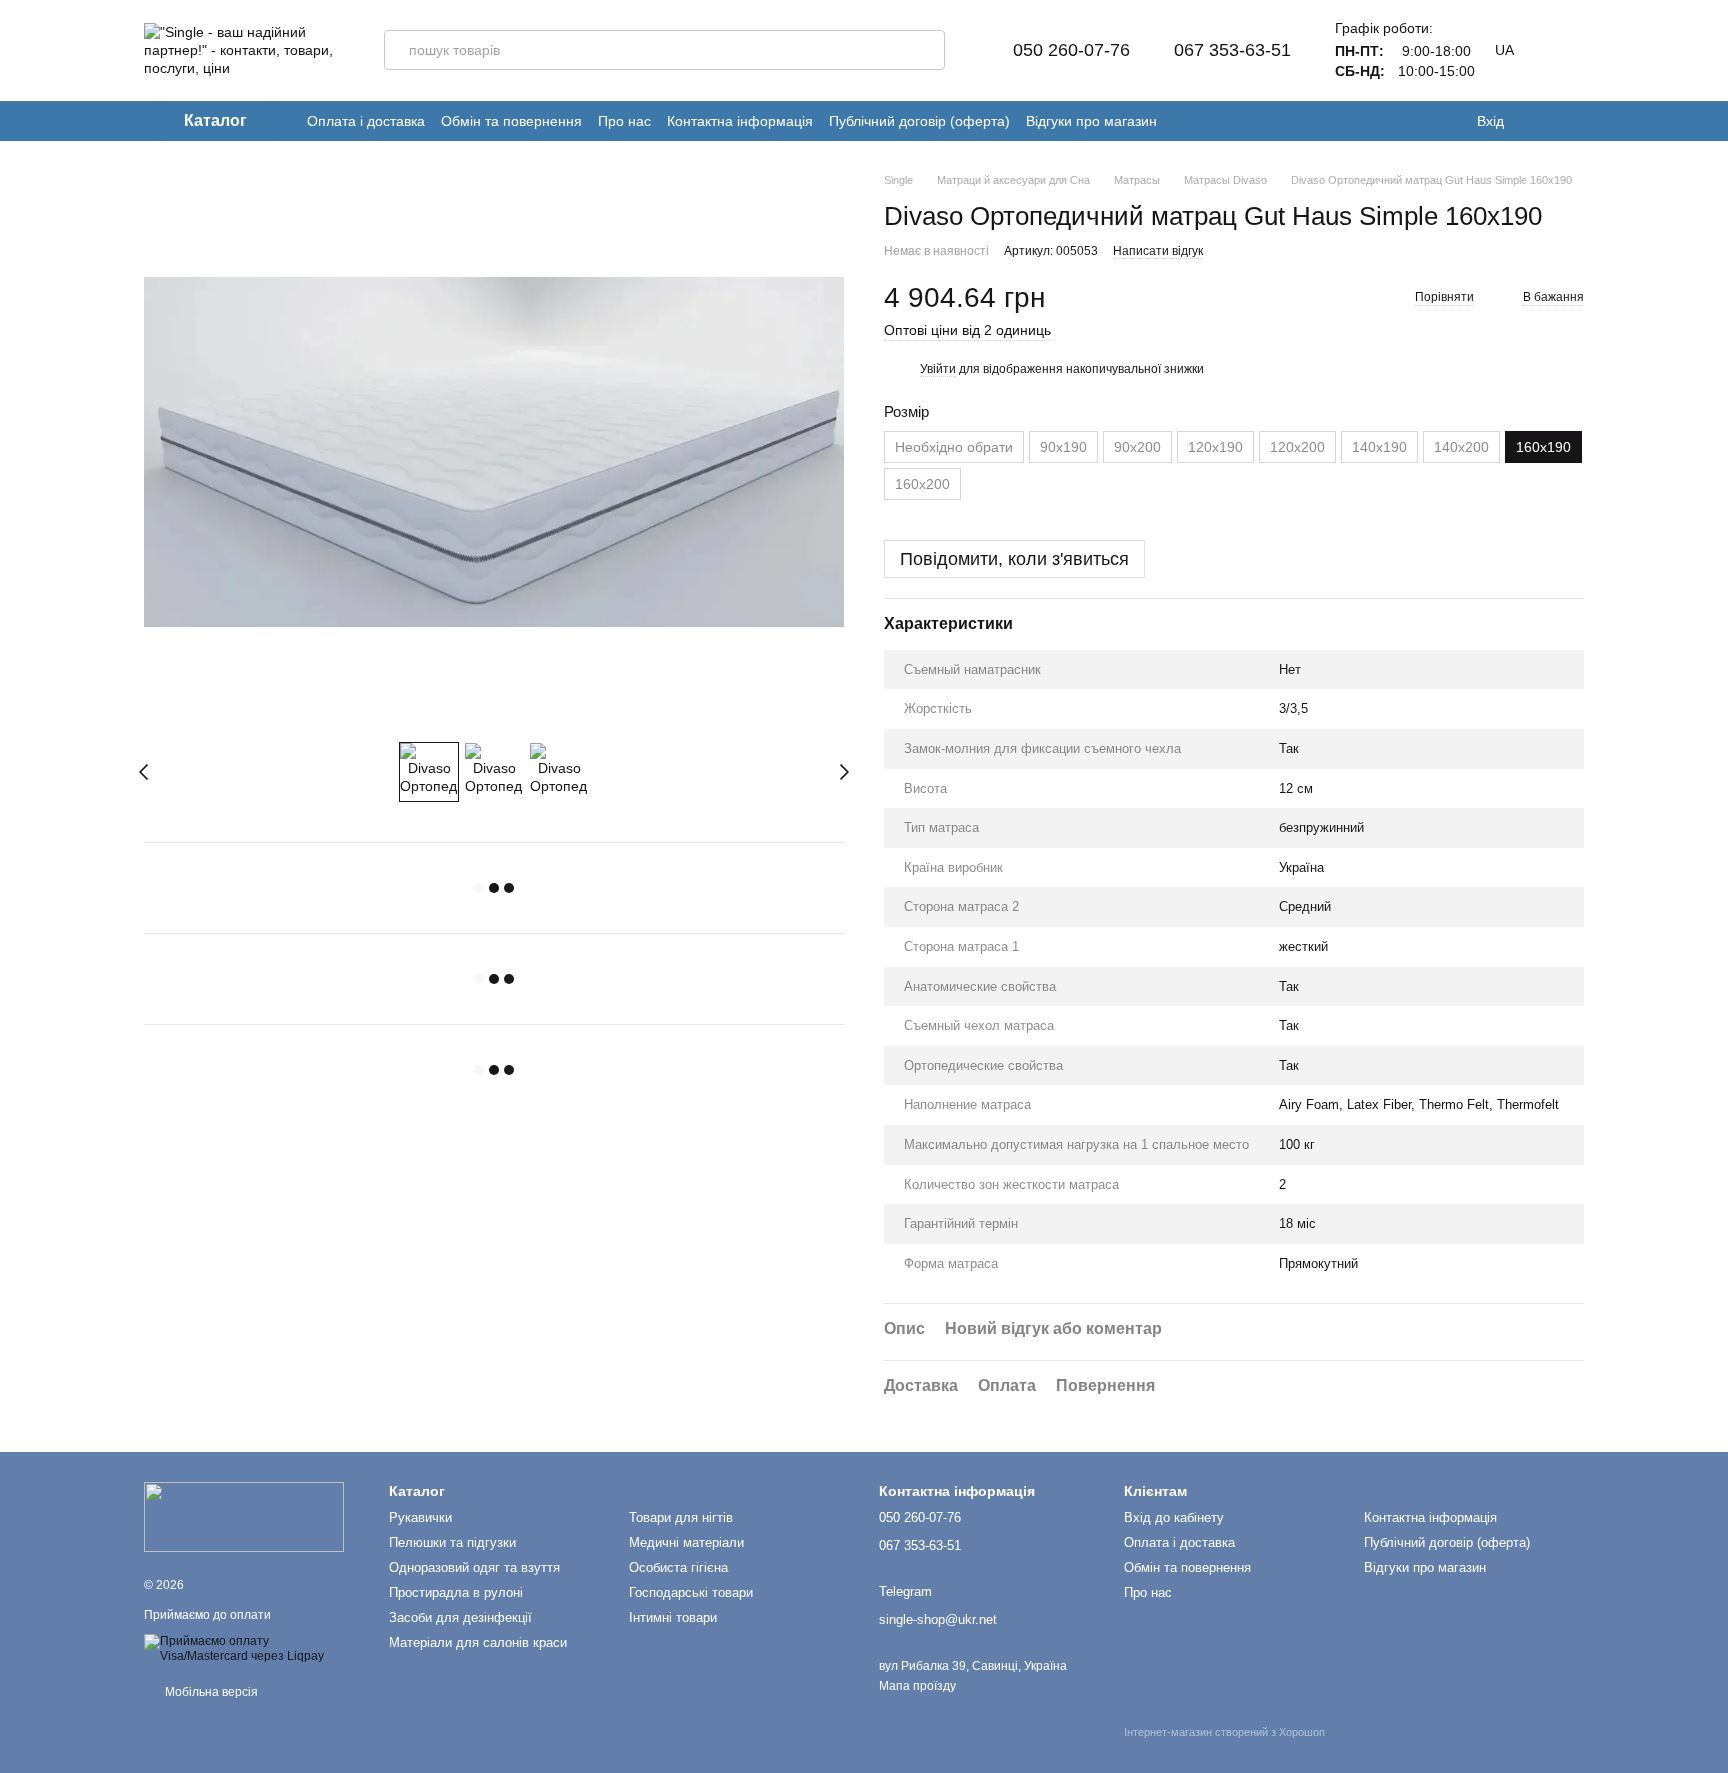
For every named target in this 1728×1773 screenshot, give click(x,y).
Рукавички (420, 1517)
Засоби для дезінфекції (460, 1617)
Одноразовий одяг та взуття (474, 1567)
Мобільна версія (210, 1692)
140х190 (1379, 447)
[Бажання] (1534, 121)
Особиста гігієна (678, 1567)
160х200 (922, 484)
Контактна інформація (740, 121)
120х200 (1297, 447)
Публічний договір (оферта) (919, 121)
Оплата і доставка (366, 121)
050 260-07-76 (1071, 50)
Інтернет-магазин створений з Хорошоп (1224, 1732)
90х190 (1063, 447)
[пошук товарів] (925, 50)
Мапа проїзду (917, 1686)
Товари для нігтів (681, 1517)
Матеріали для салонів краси (478, 1642)
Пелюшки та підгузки (452, 1542)
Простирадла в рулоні (456, 1592)
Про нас (624, 121)
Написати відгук (1158, 251)
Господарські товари (691, 1592)
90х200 (1137, 447)
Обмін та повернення (511, 121)
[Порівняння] (1574, 121)
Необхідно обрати (954, 447)
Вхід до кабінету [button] (1174, 1517)
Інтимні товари (673, 1617)
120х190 (1215, 447)
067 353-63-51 (1232, 50)
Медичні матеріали (686, 1542)
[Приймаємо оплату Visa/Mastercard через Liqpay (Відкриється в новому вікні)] (251, 1648)
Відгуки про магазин (1091, 121)
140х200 (1461, 447)
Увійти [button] (938, 369)
